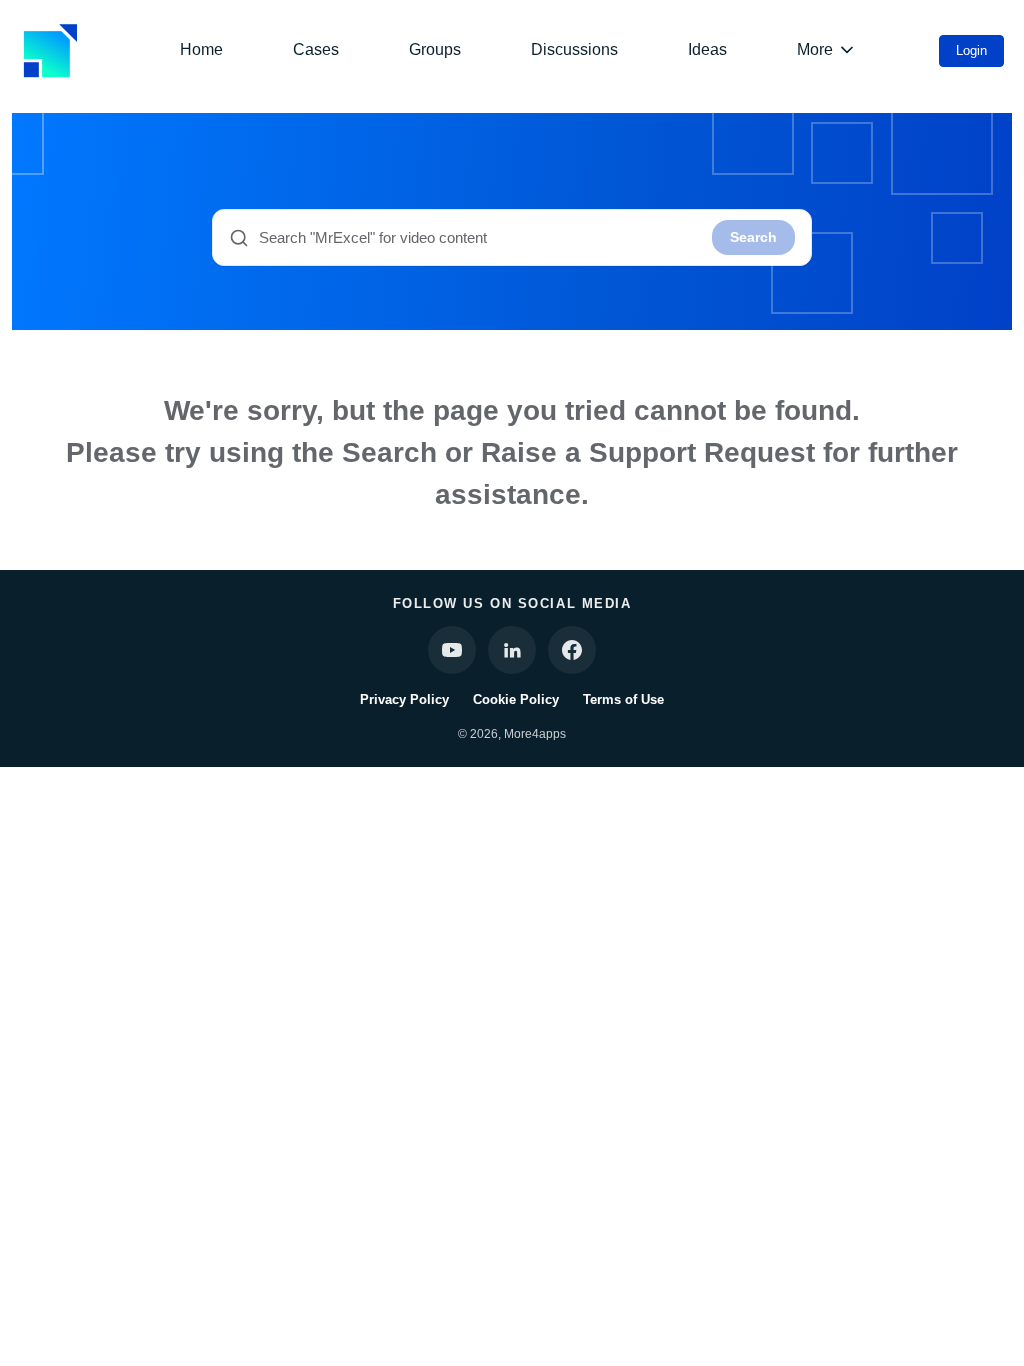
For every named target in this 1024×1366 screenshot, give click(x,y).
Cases (316, 49)
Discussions (574, 49)
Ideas (707, 49)
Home (201, 49)
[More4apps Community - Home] (50, 50)
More (815, 49)
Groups (435, 49)
